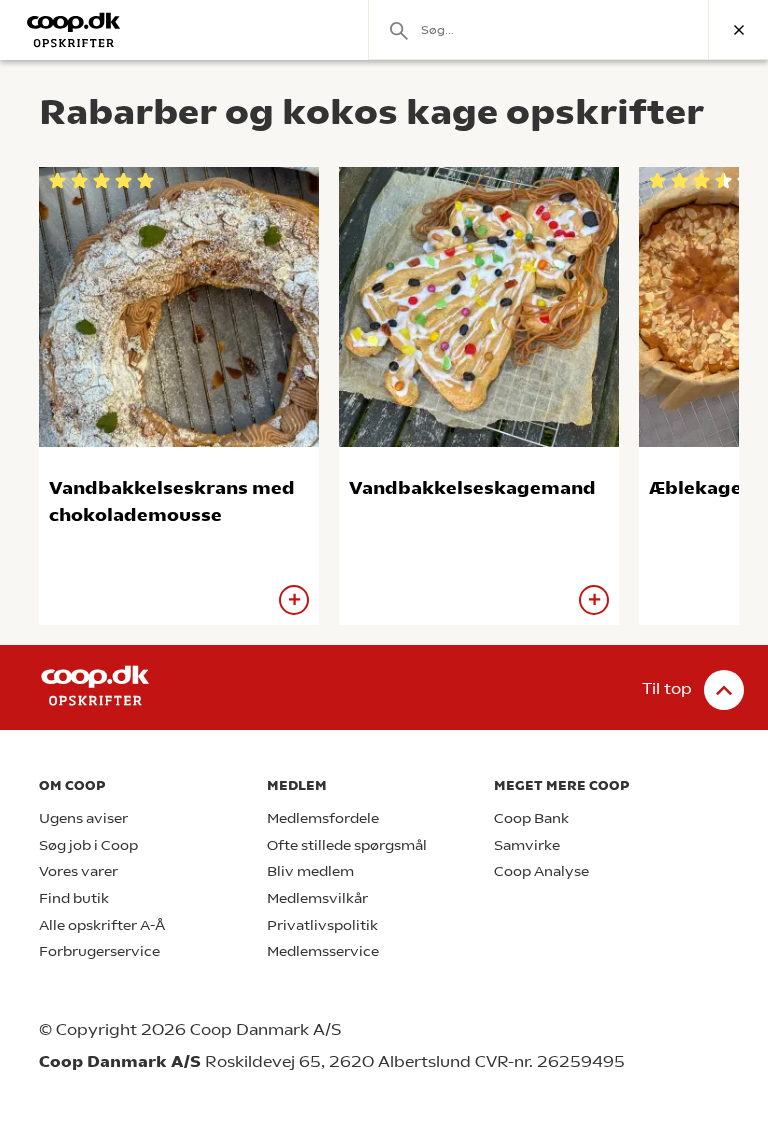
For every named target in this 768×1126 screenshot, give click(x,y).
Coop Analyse (541, 871)
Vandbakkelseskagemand (472, 487)
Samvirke (527, 845)
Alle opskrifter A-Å (102, 925)
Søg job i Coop (88, 845)
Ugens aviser (83, 818)
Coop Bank (531, 818)
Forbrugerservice (99, 951)
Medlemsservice (323, 951)
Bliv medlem (310, 871)
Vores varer (78, 871)
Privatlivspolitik (322, 925)
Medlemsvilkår (317, 898)
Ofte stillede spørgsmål (347, 845)
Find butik (74, 898)
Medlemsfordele (323, 818)
